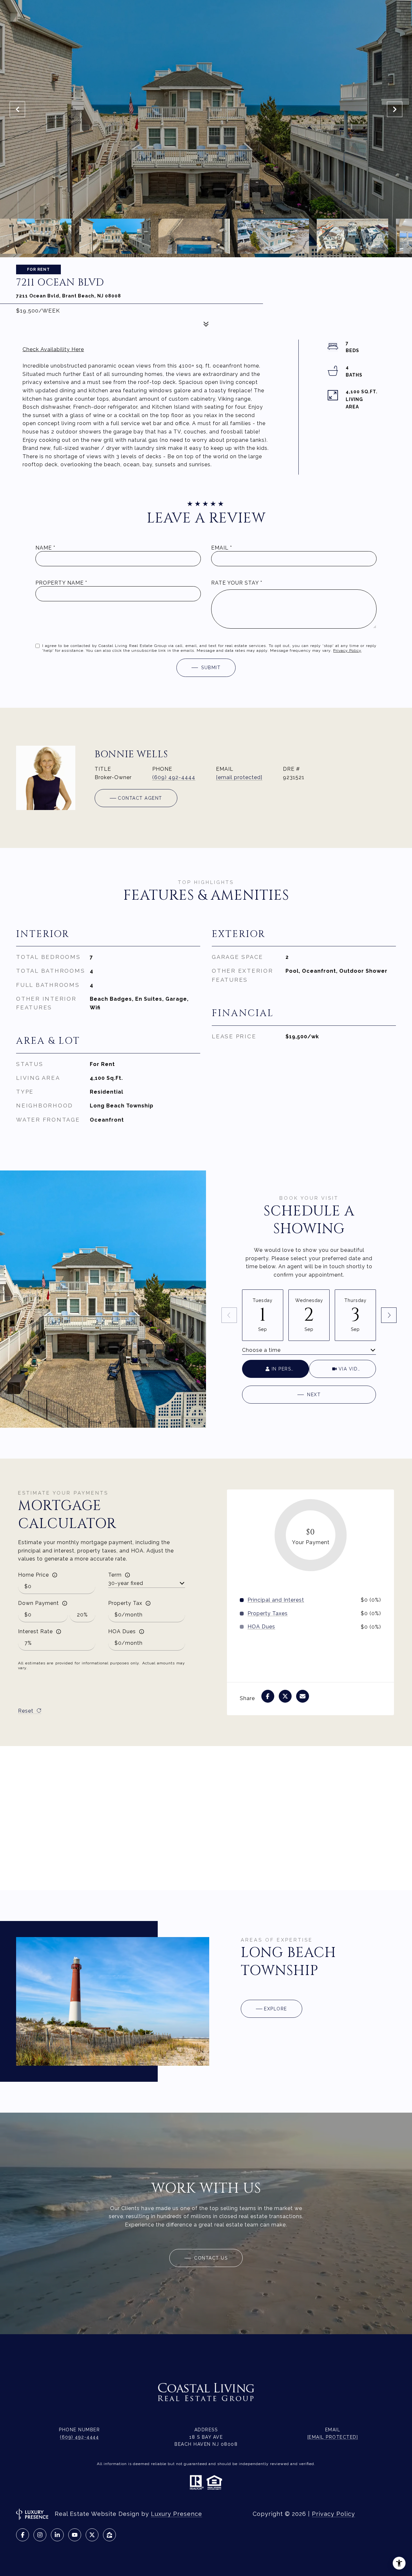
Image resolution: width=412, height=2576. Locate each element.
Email (220, 548)
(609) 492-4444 (174, 777)
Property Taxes (268, 1614)
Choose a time (261, 1350)
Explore (276, 2009)
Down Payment (38, 1603)
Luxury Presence (177, 2514)
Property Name (60, 583)
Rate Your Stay (235, 583)
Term (115, 1575)
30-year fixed (126, 1583)
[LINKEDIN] (57, 2535)
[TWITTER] (92, 2535)
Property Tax (125, 1603)
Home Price (33, 1575)
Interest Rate (35, 1631)
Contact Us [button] (210, 2258)
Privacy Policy (347, 651)
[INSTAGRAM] (40, 2535)
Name (44, 548)
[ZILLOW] (109, 2535)
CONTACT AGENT (140, 798)
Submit (211, 668)
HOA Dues (122, 1631)
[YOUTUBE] (75, 2535)
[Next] (389, 1315)
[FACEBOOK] (23, 2535)
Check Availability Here (53, 349)
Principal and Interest (276, 1600)
